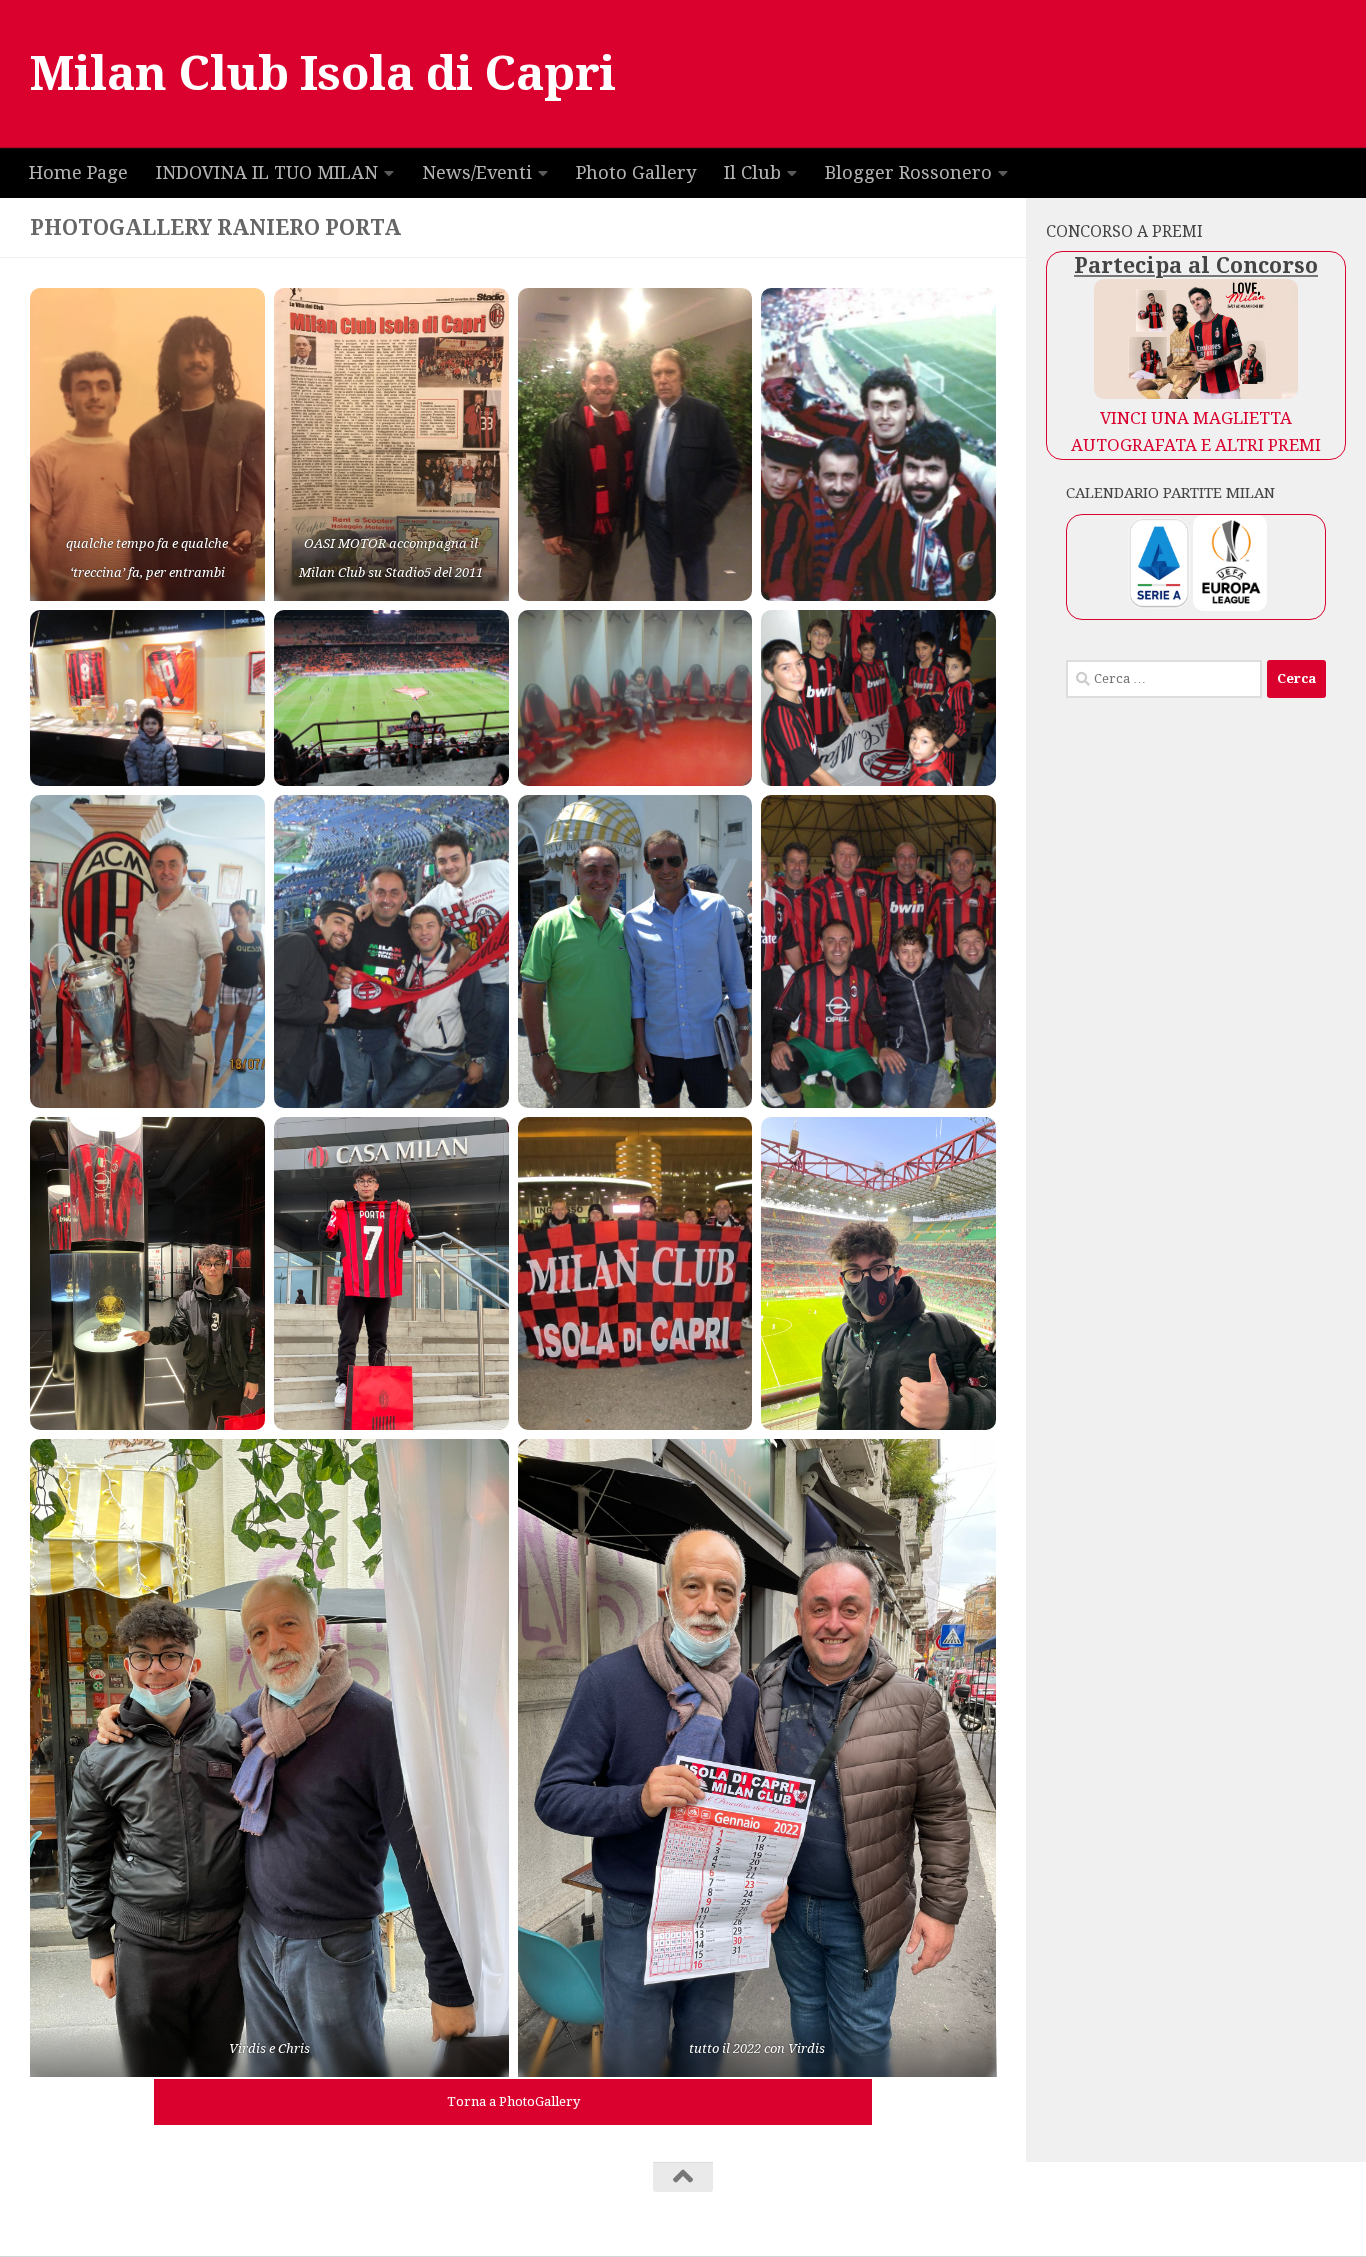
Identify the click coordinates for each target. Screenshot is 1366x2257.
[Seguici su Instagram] (1310, 2215)
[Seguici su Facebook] (1330, 2215)
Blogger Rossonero (908, 172)
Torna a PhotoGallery (513, 2101)
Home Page (78, 172)
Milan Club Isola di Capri (323, 73)
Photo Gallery (636, 172)
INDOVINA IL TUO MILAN (267, 172)
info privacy (523, 2204)
